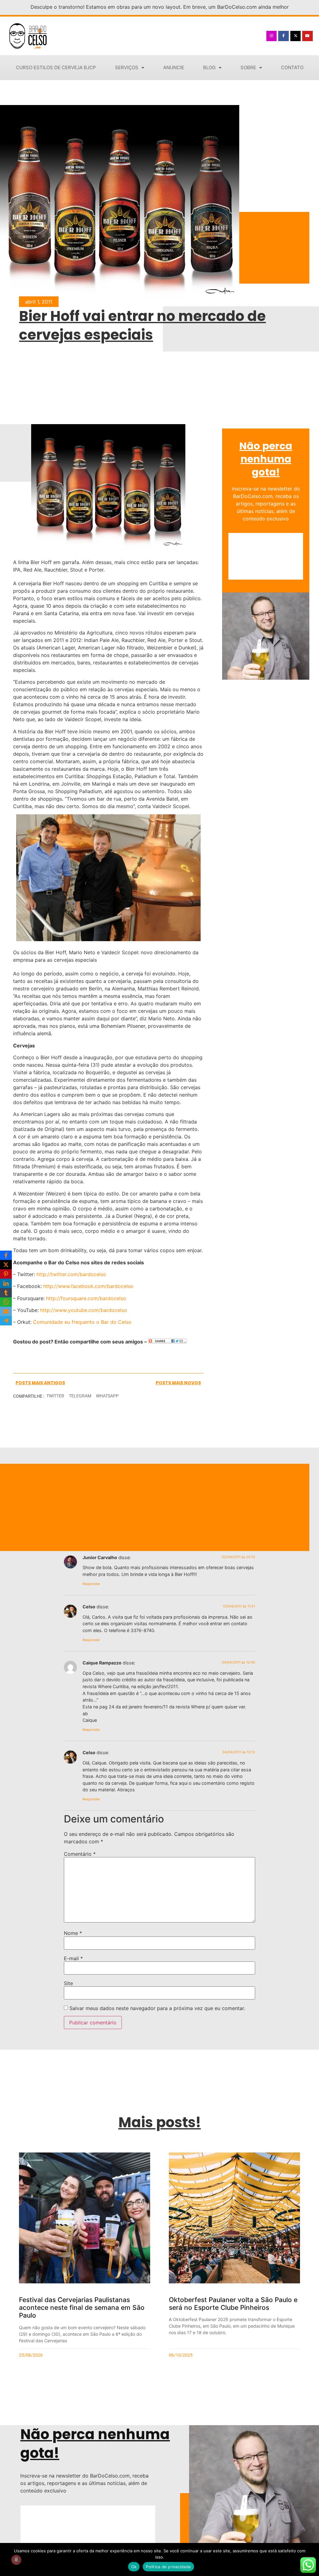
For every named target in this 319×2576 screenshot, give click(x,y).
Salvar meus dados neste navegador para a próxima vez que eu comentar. (157, 2008)
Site (68, 1983)
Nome (73, 1933)
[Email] (6, 1311)
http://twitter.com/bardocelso (71, 1274)
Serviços (127, 67)
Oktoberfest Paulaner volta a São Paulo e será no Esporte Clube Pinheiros (233, 2304)
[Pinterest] (6, 1274)
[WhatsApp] (6, 1302)
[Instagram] (272, 36)
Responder (91, 1584)
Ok (134, 2567)
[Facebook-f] (283, 36)
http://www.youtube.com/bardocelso (84, 1310)
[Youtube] (307, 36)
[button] (55, 1396)
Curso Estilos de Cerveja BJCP (56, 67)
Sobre (248, 67)
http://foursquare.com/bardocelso (86, 1298)
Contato (292, 67)
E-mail (73, 1958)
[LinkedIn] (6, 1283)
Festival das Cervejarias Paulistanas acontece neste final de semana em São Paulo (82, 2308)
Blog (209, 67)
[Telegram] (6, 1321)
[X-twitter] (296, 36)
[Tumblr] (6, 1293)
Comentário (80, 1854)
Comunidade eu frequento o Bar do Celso (82, 1322)
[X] (6, 1265)
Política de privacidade (168, 2567)
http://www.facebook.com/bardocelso (88, 1286)
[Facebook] (6, 1255)
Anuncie (174, 67)
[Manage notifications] (16, 2560)
